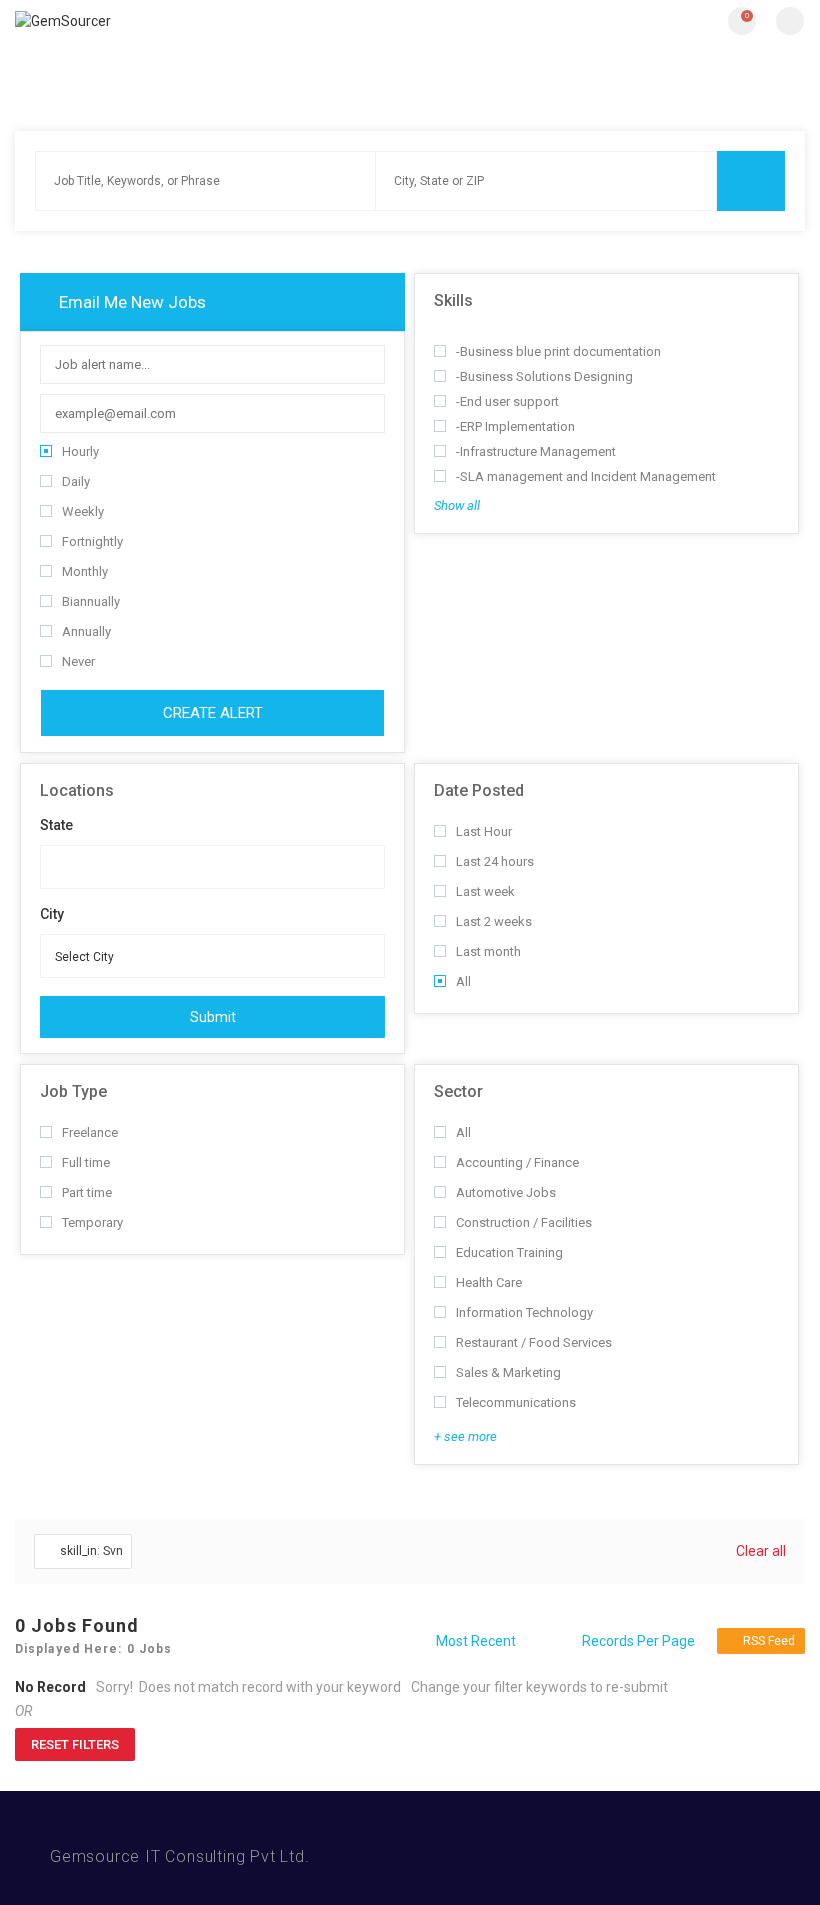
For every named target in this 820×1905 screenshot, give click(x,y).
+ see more (465, 1436)
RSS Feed (769, 1641)
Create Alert (213, 713)
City (52, 914)
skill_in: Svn (91, 1551)
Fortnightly (92, 541)
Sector (458, 1091)
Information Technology (524, 1312)
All (463, 981)
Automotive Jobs (506, 1192)
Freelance (90, 1132)
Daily (76, 481)
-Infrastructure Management (536, 451)
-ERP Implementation (515, 426)
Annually (86, 631)
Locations (77, 790)
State (56, 825)
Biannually (91, 601)
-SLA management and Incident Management (586, 476)
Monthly (85, 571)
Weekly (83, 511)
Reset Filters (75, 1744)
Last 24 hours (495, 861)
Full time (86, 1162)
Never (78, 661)
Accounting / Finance (517, 1162)
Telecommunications (516, 1402)
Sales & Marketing (508, 1372)
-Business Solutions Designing (544, 376)
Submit (213, 1017)
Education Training (509, 1252)
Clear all (761, 1551)
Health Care (489, 1282)
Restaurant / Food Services (534, 1342)
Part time (87, 1192)
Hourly (80, 451)
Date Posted (479, 790)
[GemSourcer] (212, 20)
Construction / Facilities (524, 1222)
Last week (485, 891)
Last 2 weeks (494, 921)
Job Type (73, 1091)
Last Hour (484, 831)
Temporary (92, 1222)
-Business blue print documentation (558, 351)
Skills (453, 300)
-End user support (507, 401)
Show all (457, 505)
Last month (488, 951)
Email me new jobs (130, 302)
